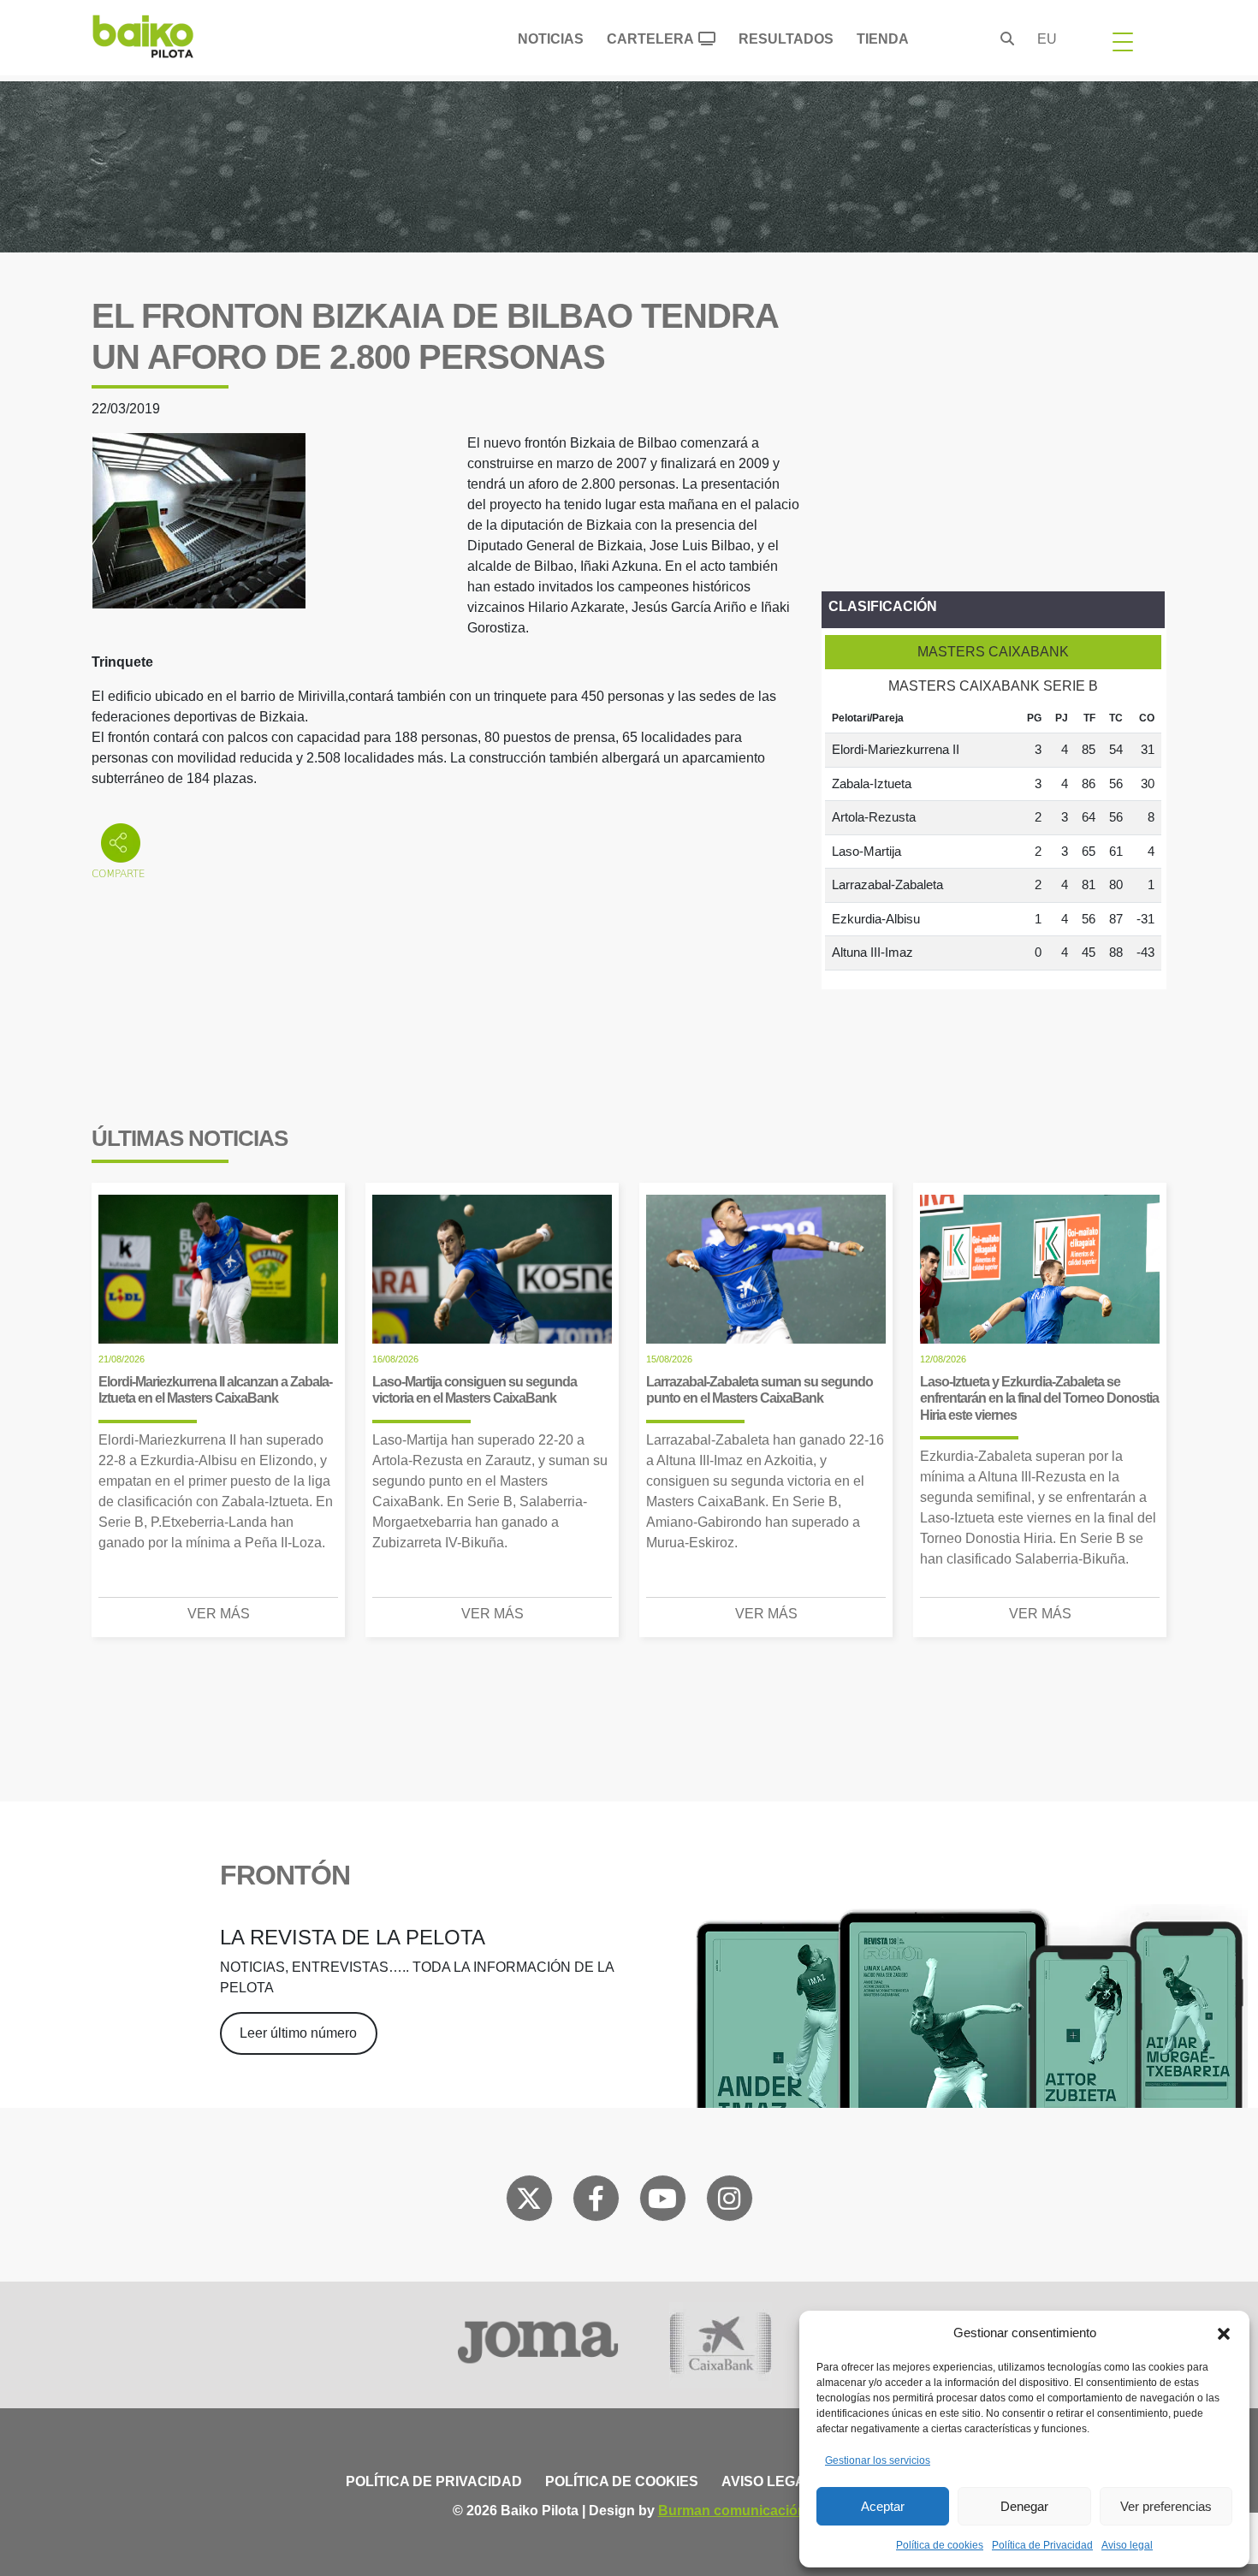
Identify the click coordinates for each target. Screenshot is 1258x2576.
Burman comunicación (732, 2511)
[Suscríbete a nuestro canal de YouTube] (662, 2202)
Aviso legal (1127, 2545)
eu (1047, 39)
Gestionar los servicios (878, 2460)
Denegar (1024, 2506)
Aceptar (883, 2506)
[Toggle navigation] (1123, 41)
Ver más (219, 1614)
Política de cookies (940, 2545)
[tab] (993, 652)
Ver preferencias (1166, 2506)
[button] (1224, 2333)
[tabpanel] (993, 837)
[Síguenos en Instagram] (729, 2202)
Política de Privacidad (1042, 2545)
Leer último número (298, 2033)
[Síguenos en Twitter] (529, 2202)
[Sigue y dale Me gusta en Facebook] (596, 2202)
